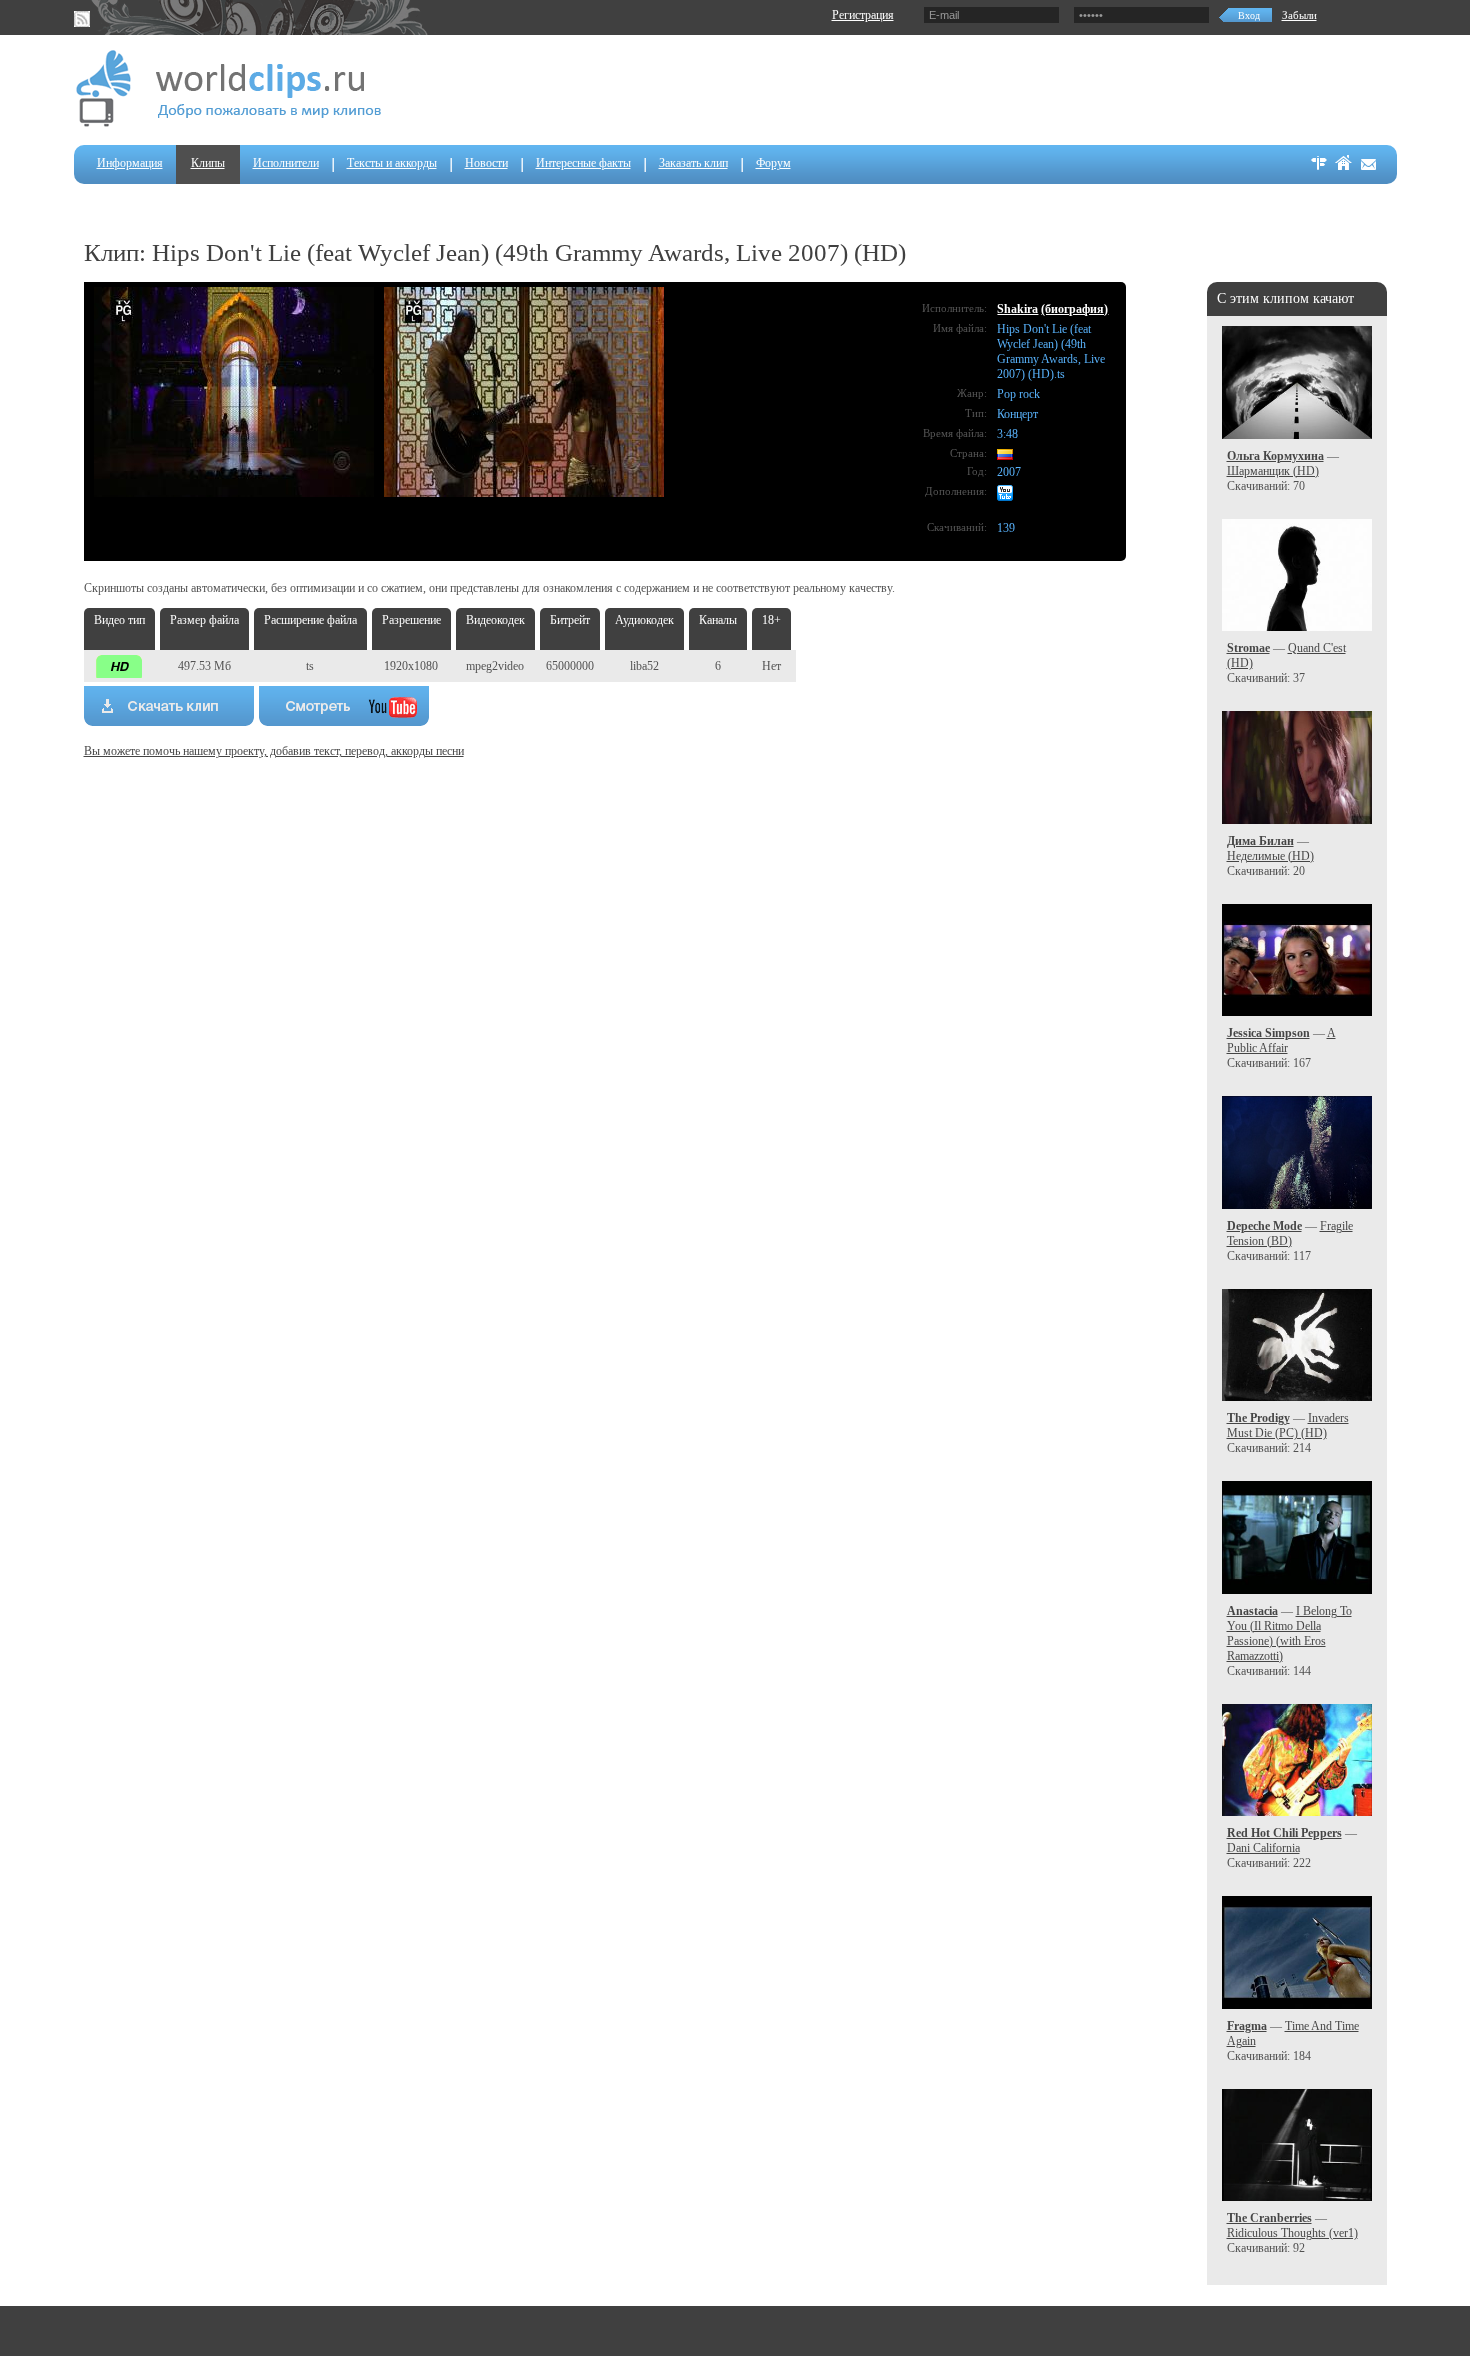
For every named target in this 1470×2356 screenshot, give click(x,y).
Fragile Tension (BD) (1290, 1233)
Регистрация (863, 15)
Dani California (1263, 1848)
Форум (773, 163)
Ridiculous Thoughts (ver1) (1292, 2233)
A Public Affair (1281, 1040)
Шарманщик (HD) (1273, 471)
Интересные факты (583, 163)
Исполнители (286, 163)
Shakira (1017, 309)
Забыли (1299, 15)
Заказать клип (693, 163)
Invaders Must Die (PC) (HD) (1288, 1425)
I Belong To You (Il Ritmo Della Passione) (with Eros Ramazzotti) (1289, 1633)
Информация (130, 163)
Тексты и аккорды (392, 163)
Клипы (208, 163)
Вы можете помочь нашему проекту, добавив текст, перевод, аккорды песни (274, 751)
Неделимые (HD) (1270, 856)
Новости (486, 163)
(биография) (1074, 309)
